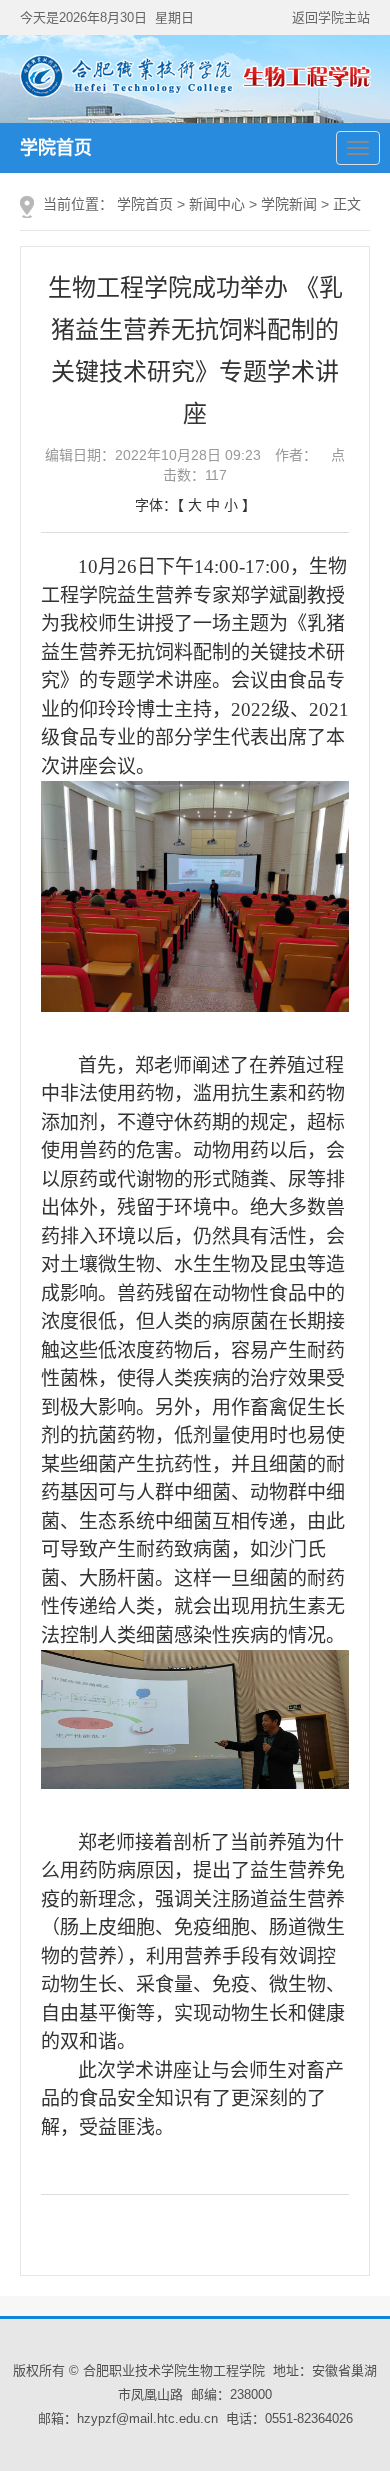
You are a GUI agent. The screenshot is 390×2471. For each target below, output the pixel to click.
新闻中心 (217, 204)
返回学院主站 (331, 17)
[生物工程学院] (195, 94)
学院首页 (56, 148)
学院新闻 (289, 204)
